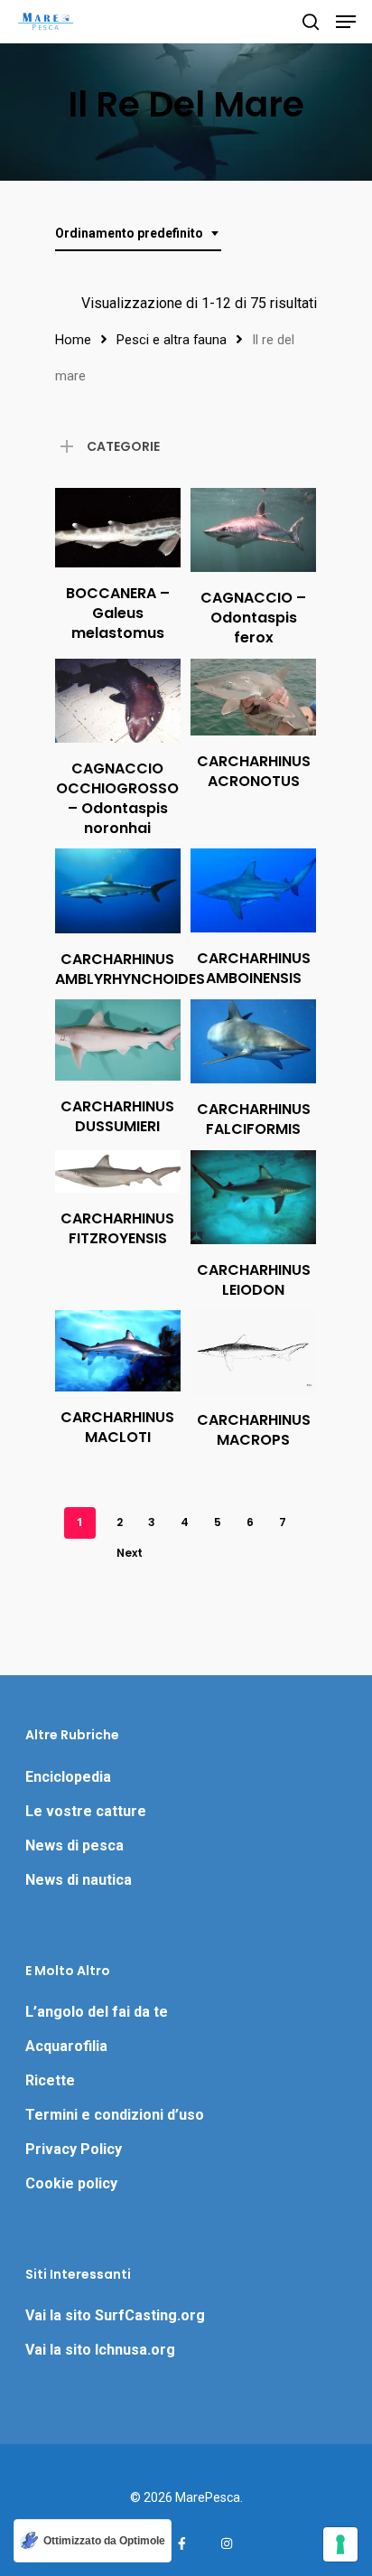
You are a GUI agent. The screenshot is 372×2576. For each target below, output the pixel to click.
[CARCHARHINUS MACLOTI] (118, 1351)
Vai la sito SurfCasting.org (115, 2315)
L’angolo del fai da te (97, 2012)
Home (73, 340)
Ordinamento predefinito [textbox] (129, 233)
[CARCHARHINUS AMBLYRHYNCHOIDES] (118, 891)
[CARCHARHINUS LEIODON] (253, 1197)
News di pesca (74, 1845)
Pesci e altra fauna (172, 340)
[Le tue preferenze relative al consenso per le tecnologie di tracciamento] (340, 2544)
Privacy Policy (74, 2149)
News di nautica (79, 1880)
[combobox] (138, 234)
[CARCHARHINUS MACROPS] (253, 1352)
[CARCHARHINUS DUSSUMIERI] (118, 1040)
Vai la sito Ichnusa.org (100, 2350)
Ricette (50, 2080)
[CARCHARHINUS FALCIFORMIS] (253, 1041)
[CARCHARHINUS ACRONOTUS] (253, 697)
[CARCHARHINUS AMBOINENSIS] (253, 890)
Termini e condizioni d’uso (115, 2115)
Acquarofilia (66, 2046)
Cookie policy (71, 2183)
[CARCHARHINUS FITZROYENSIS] (118, 1171)
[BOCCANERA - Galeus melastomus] (118, 528)
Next (130, 1553)
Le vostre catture (86, 1811)
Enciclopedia (68, 1777)
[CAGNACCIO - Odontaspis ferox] (253, 530)
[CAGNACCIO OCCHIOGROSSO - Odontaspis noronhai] (118, 701)
